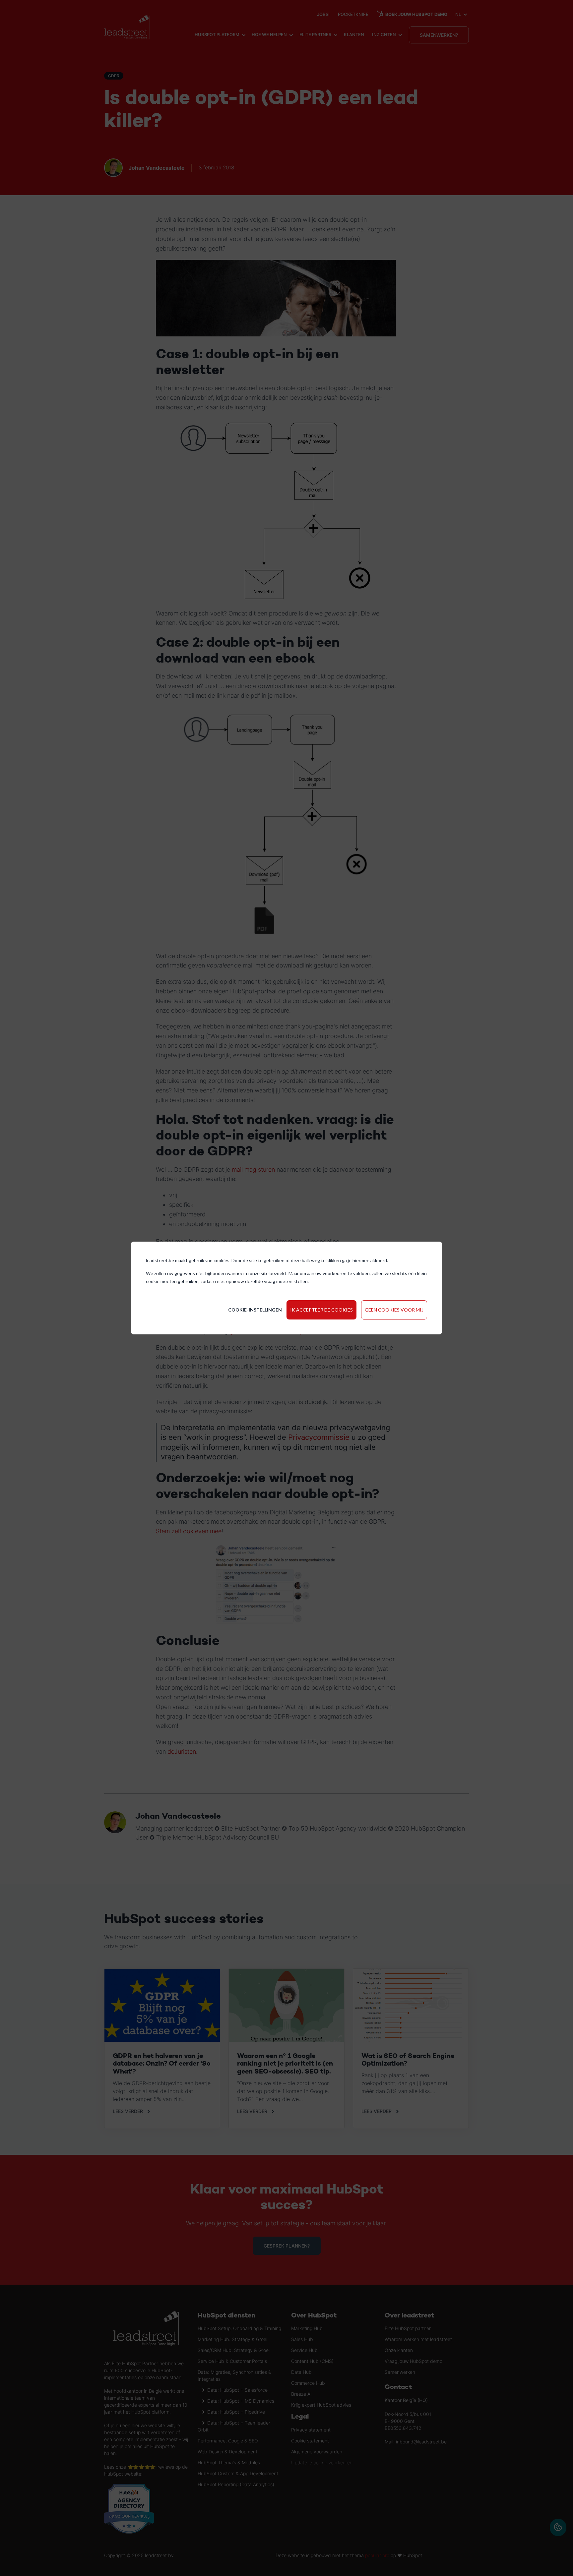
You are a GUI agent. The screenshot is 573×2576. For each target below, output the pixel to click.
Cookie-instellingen (255, 1310)
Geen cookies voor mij (394, 1310)
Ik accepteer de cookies (321, 1310)
